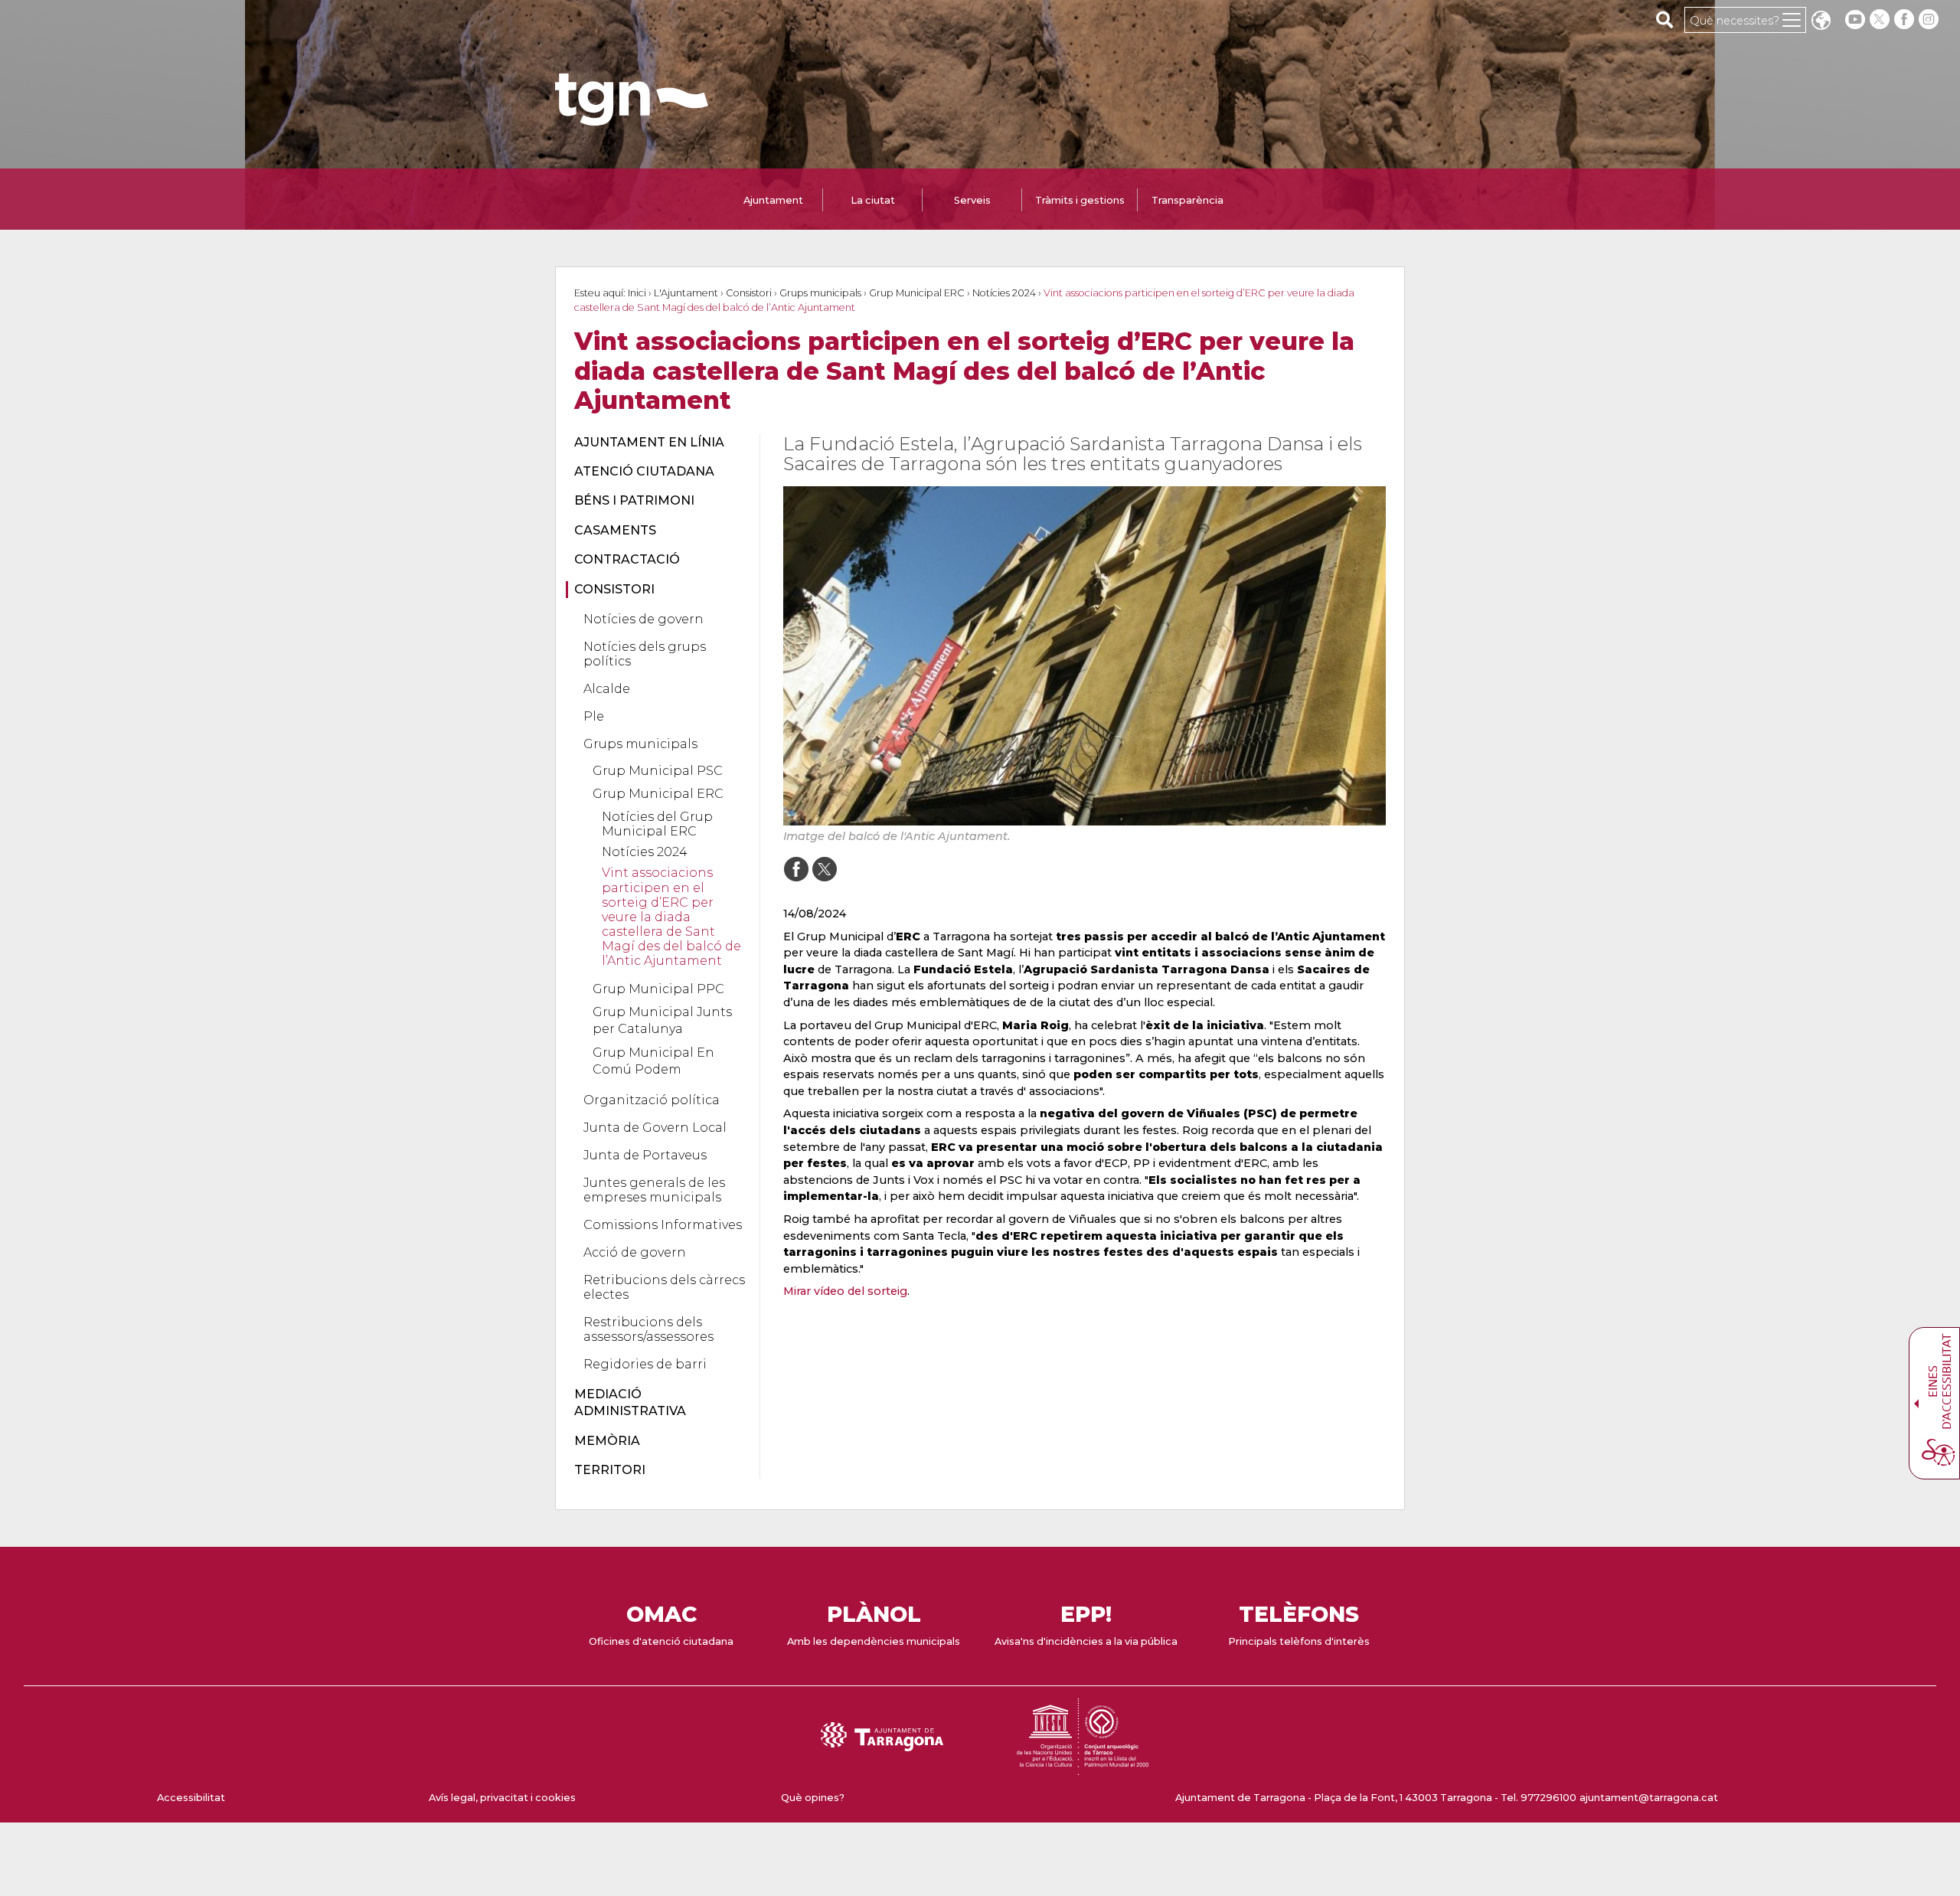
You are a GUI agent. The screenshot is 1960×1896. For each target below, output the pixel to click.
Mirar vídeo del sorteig (845, 1291)
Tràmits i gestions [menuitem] (1080, 200)
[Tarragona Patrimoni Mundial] (1083, 1768)
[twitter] (1881, 20)
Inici (637, 293)
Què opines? (813, 1798)
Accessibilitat (191, 1798)
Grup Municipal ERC (917, 293)
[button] (1821, 22)
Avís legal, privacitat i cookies (502, 1798)
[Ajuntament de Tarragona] (632, 118)
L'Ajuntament (686, 293)
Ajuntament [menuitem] (773, 200)
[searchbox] (1665, 19)
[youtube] (1855, 20)
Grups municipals (820, 293)
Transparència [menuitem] (1187, 200)
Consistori (749, 293)
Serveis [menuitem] (972, 200)
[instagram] (1930, 20)
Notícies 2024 (1004, 293)
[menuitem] (658, 443)
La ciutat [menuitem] (873, 200)
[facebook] (1906, 20)
